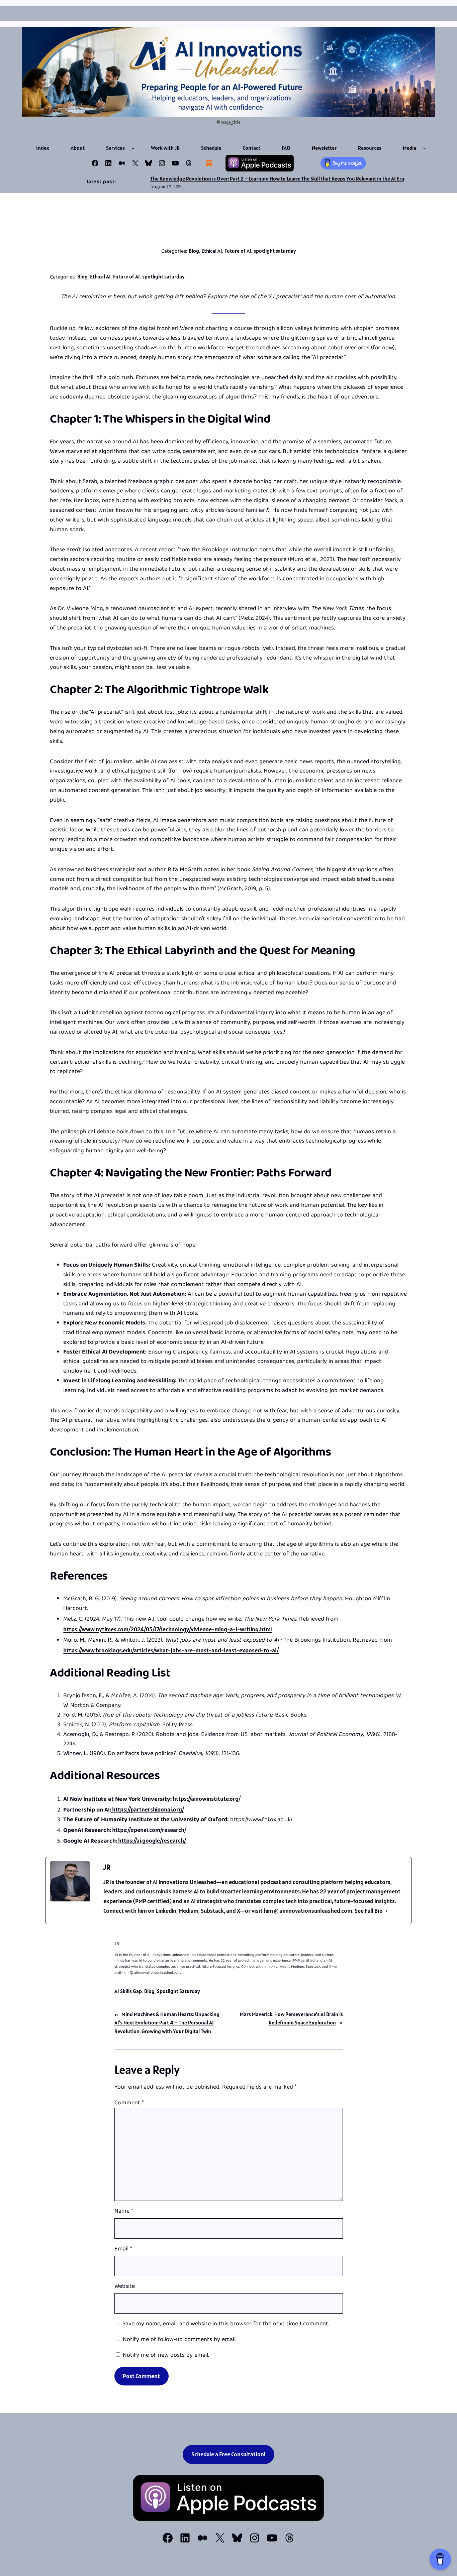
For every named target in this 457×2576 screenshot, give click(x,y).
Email (123, 2250)
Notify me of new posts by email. (166, 2356)
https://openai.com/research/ (149, 1830)
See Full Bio (369, 1911)
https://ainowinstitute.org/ (206, 1799)
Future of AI (238, 251)
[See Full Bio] (387, 1911)
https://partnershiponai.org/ (148, 1809)
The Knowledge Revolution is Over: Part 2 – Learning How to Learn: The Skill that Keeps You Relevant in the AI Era (277, 179)
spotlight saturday (275, 251)
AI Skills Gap (128, 1991)
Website (125, 2287)
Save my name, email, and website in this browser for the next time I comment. (226, 2324)
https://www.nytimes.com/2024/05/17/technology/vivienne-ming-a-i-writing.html (168, 1629)
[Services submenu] (133, 148)
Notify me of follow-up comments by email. (180, 2340)
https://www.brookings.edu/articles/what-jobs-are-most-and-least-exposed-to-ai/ (171, 1650)
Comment (129, 2103)
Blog (194, 251)
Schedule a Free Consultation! (229, 2454)
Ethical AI (212, 251)
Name (124, 2212)
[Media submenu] (425, 148)
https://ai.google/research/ (152, 1840)
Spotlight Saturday (178, 1991)
